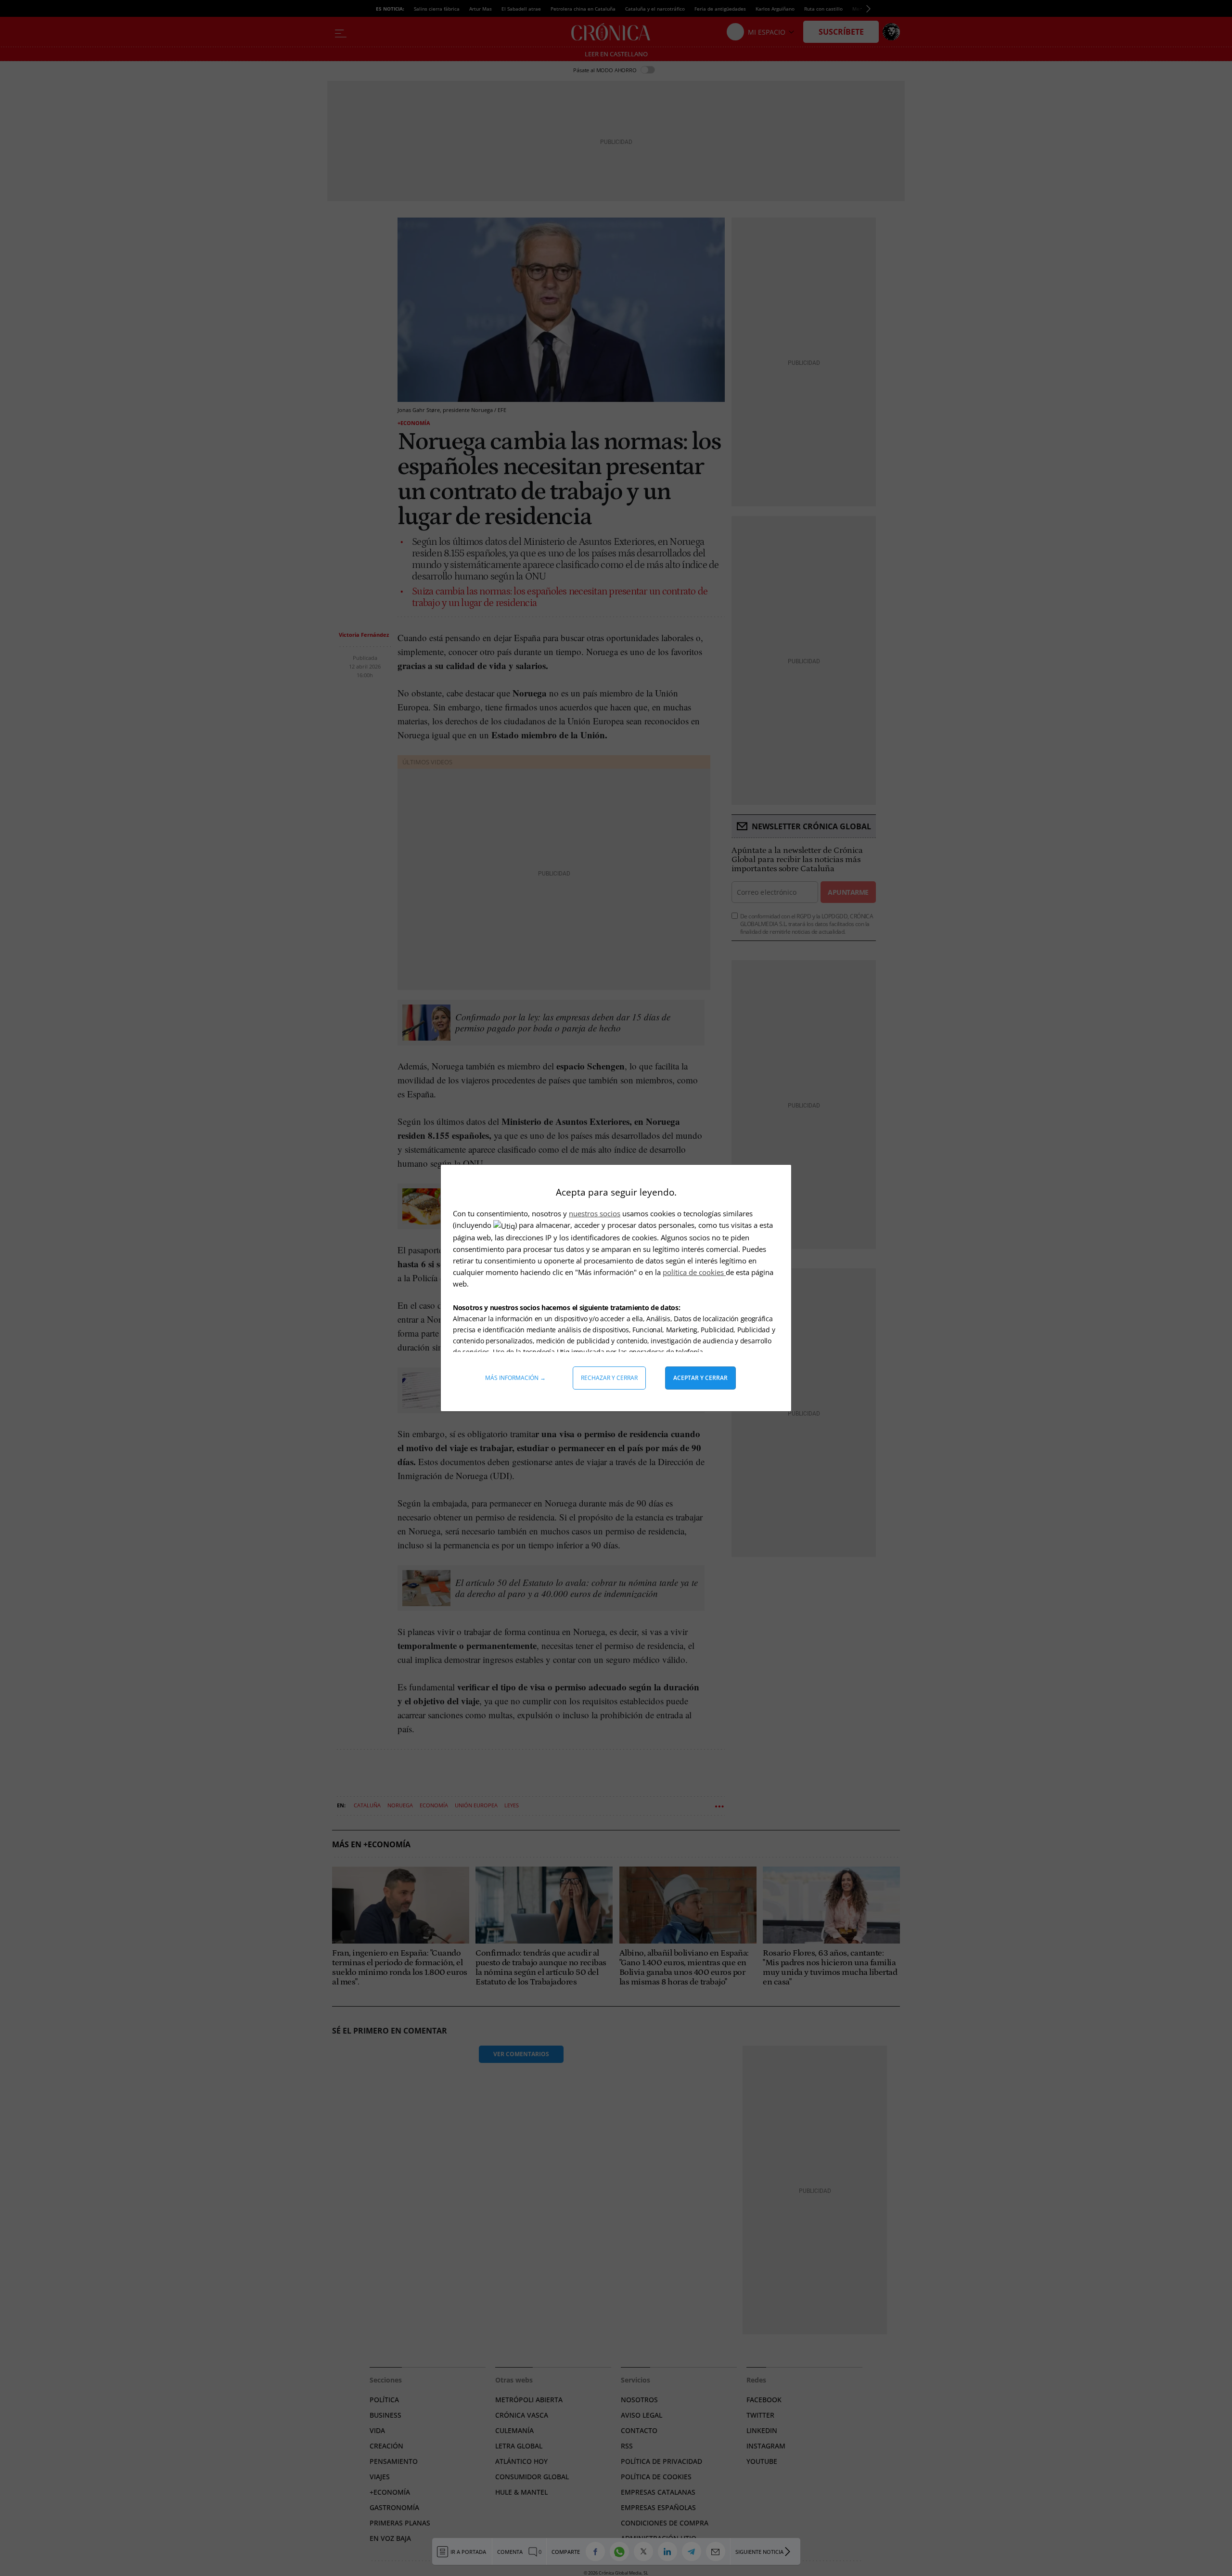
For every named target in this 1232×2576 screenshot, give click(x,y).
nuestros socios (595, 1213)
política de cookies (694, 1272)
